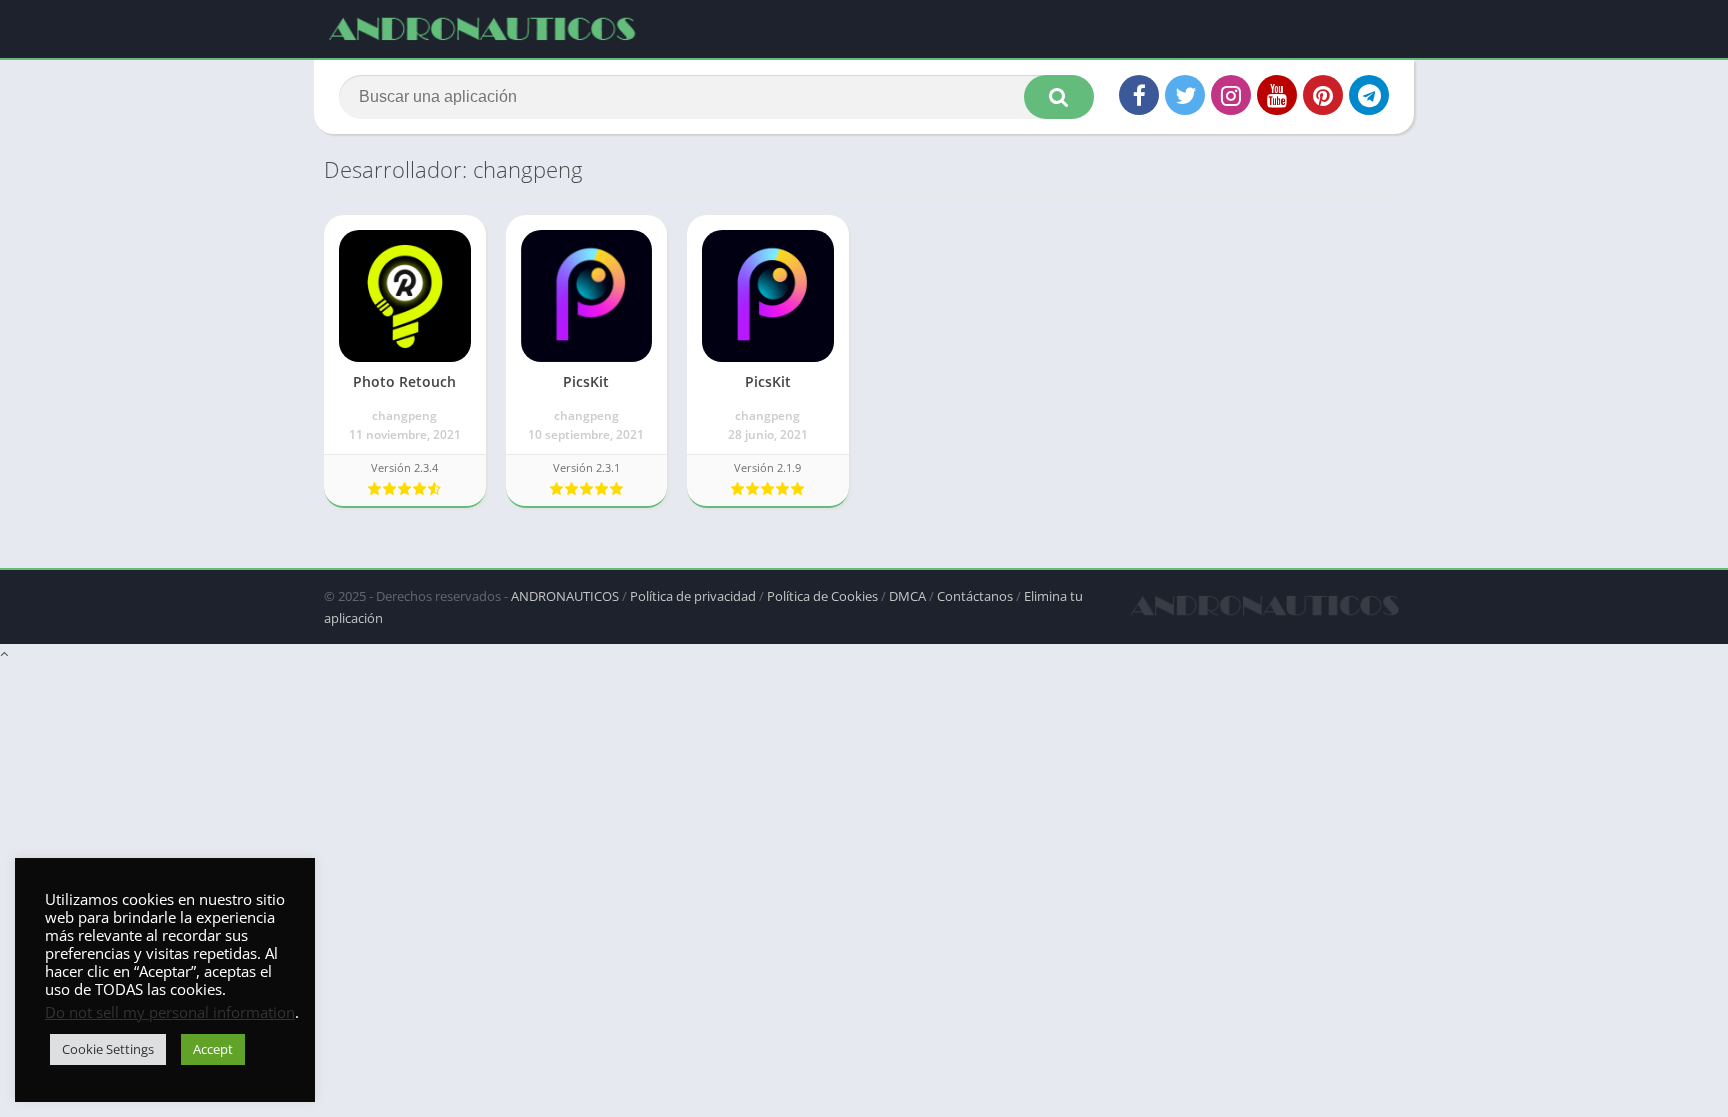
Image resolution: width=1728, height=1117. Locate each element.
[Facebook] (1139, 95)
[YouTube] (1277, 95)
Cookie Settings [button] (108, 1049)
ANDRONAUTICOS (565, 596)
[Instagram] (1231, 95)
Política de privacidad (693, 596)
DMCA (907, 596)
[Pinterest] (1323, 95)
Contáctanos (975, 596)
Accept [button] (213, 1049)
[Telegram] (1369, 95)
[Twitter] (1185, 95)
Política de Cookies (822, 596)
